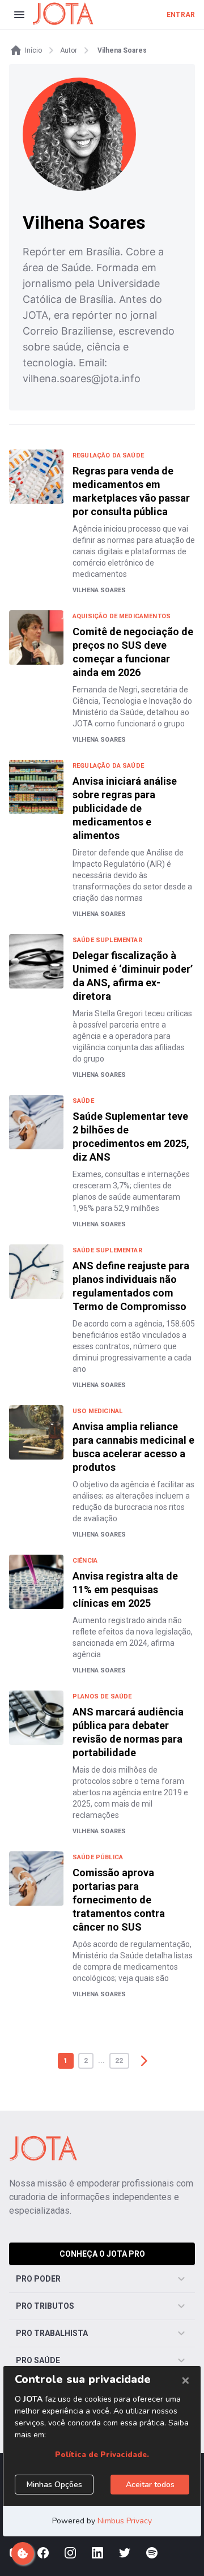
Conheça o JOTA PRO (102, 2254)
